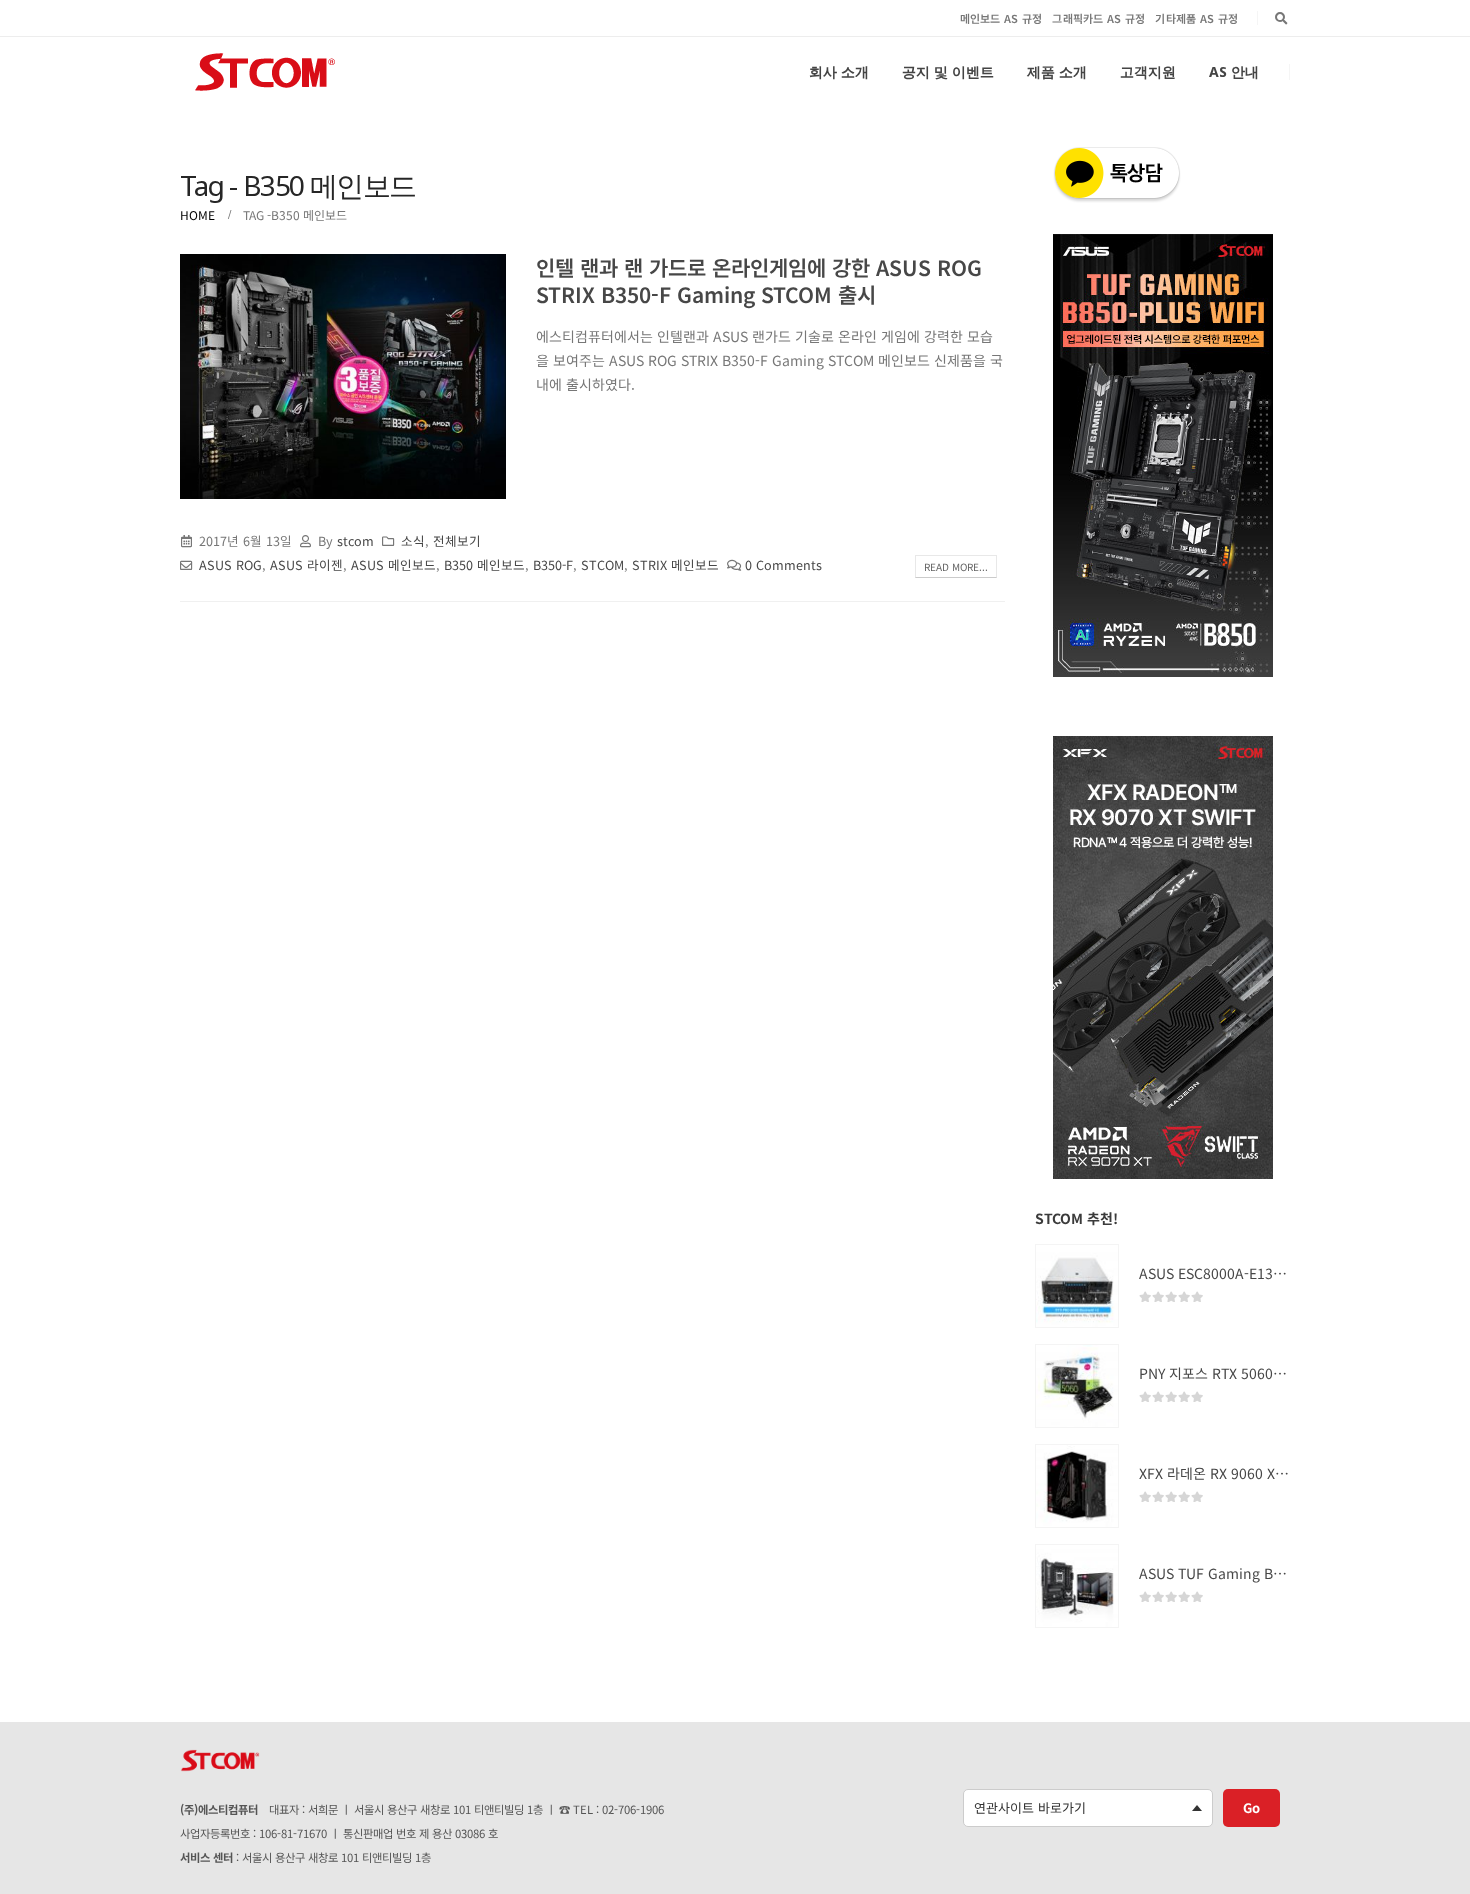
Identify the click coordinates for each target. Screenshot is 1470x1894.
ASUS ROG (230, 564)
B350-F (553, 564)
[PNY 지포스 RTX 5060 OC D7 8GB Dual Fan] (1077, 1386)
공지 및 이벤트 (948, 71)
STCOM (602, 564)
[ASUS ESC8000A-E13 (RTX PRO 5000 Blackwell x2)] (1077, 1286)
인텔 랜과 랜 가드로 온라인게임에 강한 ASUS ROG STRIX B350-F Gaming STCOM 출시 (759, 280)
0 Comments (783, 564)
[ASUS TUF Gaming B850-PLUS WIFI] (1077, 1586)
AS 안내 (1234, 71)
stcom (355, 540)
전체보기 (457, 540)
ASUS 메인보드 (393, 564)
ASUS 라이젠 (306, 564)
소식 (413, 540)
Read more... (956, 566)
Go (1251, 1807)
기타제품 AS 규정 (1196, 18)
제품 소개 (1057, 71)
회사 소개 (839, 71)
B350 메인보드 (484, 564)
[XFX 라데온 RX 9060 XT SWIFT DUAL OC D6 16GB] (1077, 1486)
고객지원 (1148, 71)
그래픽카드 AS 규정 (1098, 18)
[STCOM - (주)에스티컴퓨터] (265, 72)
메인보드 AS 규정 (1001, 18)
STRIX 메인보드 (675, 564)
